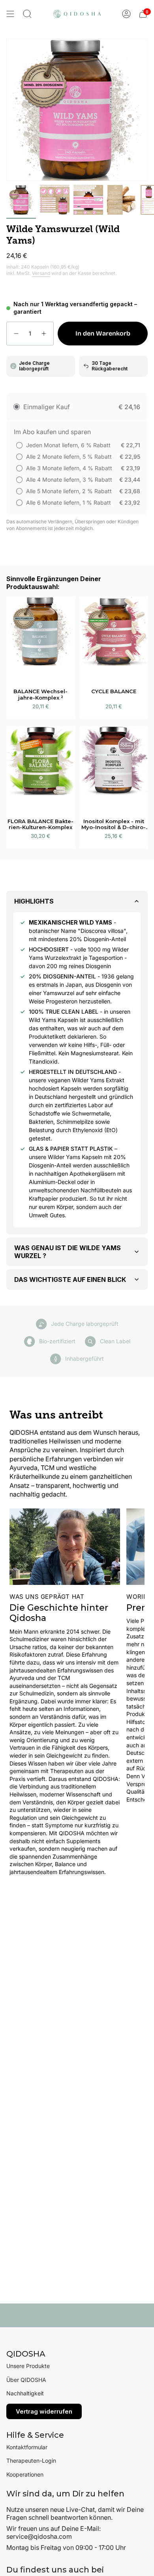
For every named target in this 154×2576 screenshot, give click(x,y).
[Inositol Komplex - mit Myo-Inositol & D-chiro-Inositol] (114, 768)
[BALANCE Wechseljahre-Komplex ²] (40, 638)
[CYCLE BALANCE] (114, 638)
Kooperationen (25, 2474)
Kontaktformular (27, 2447)
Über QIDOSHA (26, 2380)
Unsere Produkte (28, 2366)
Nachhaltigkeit (25, 2393)
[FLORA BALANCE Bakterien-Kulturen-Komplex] (40, 768)
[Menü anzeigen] (10, 14)
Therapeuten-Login (31, 2461)
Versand (41, 273)
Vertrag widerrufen (44, 2411)
